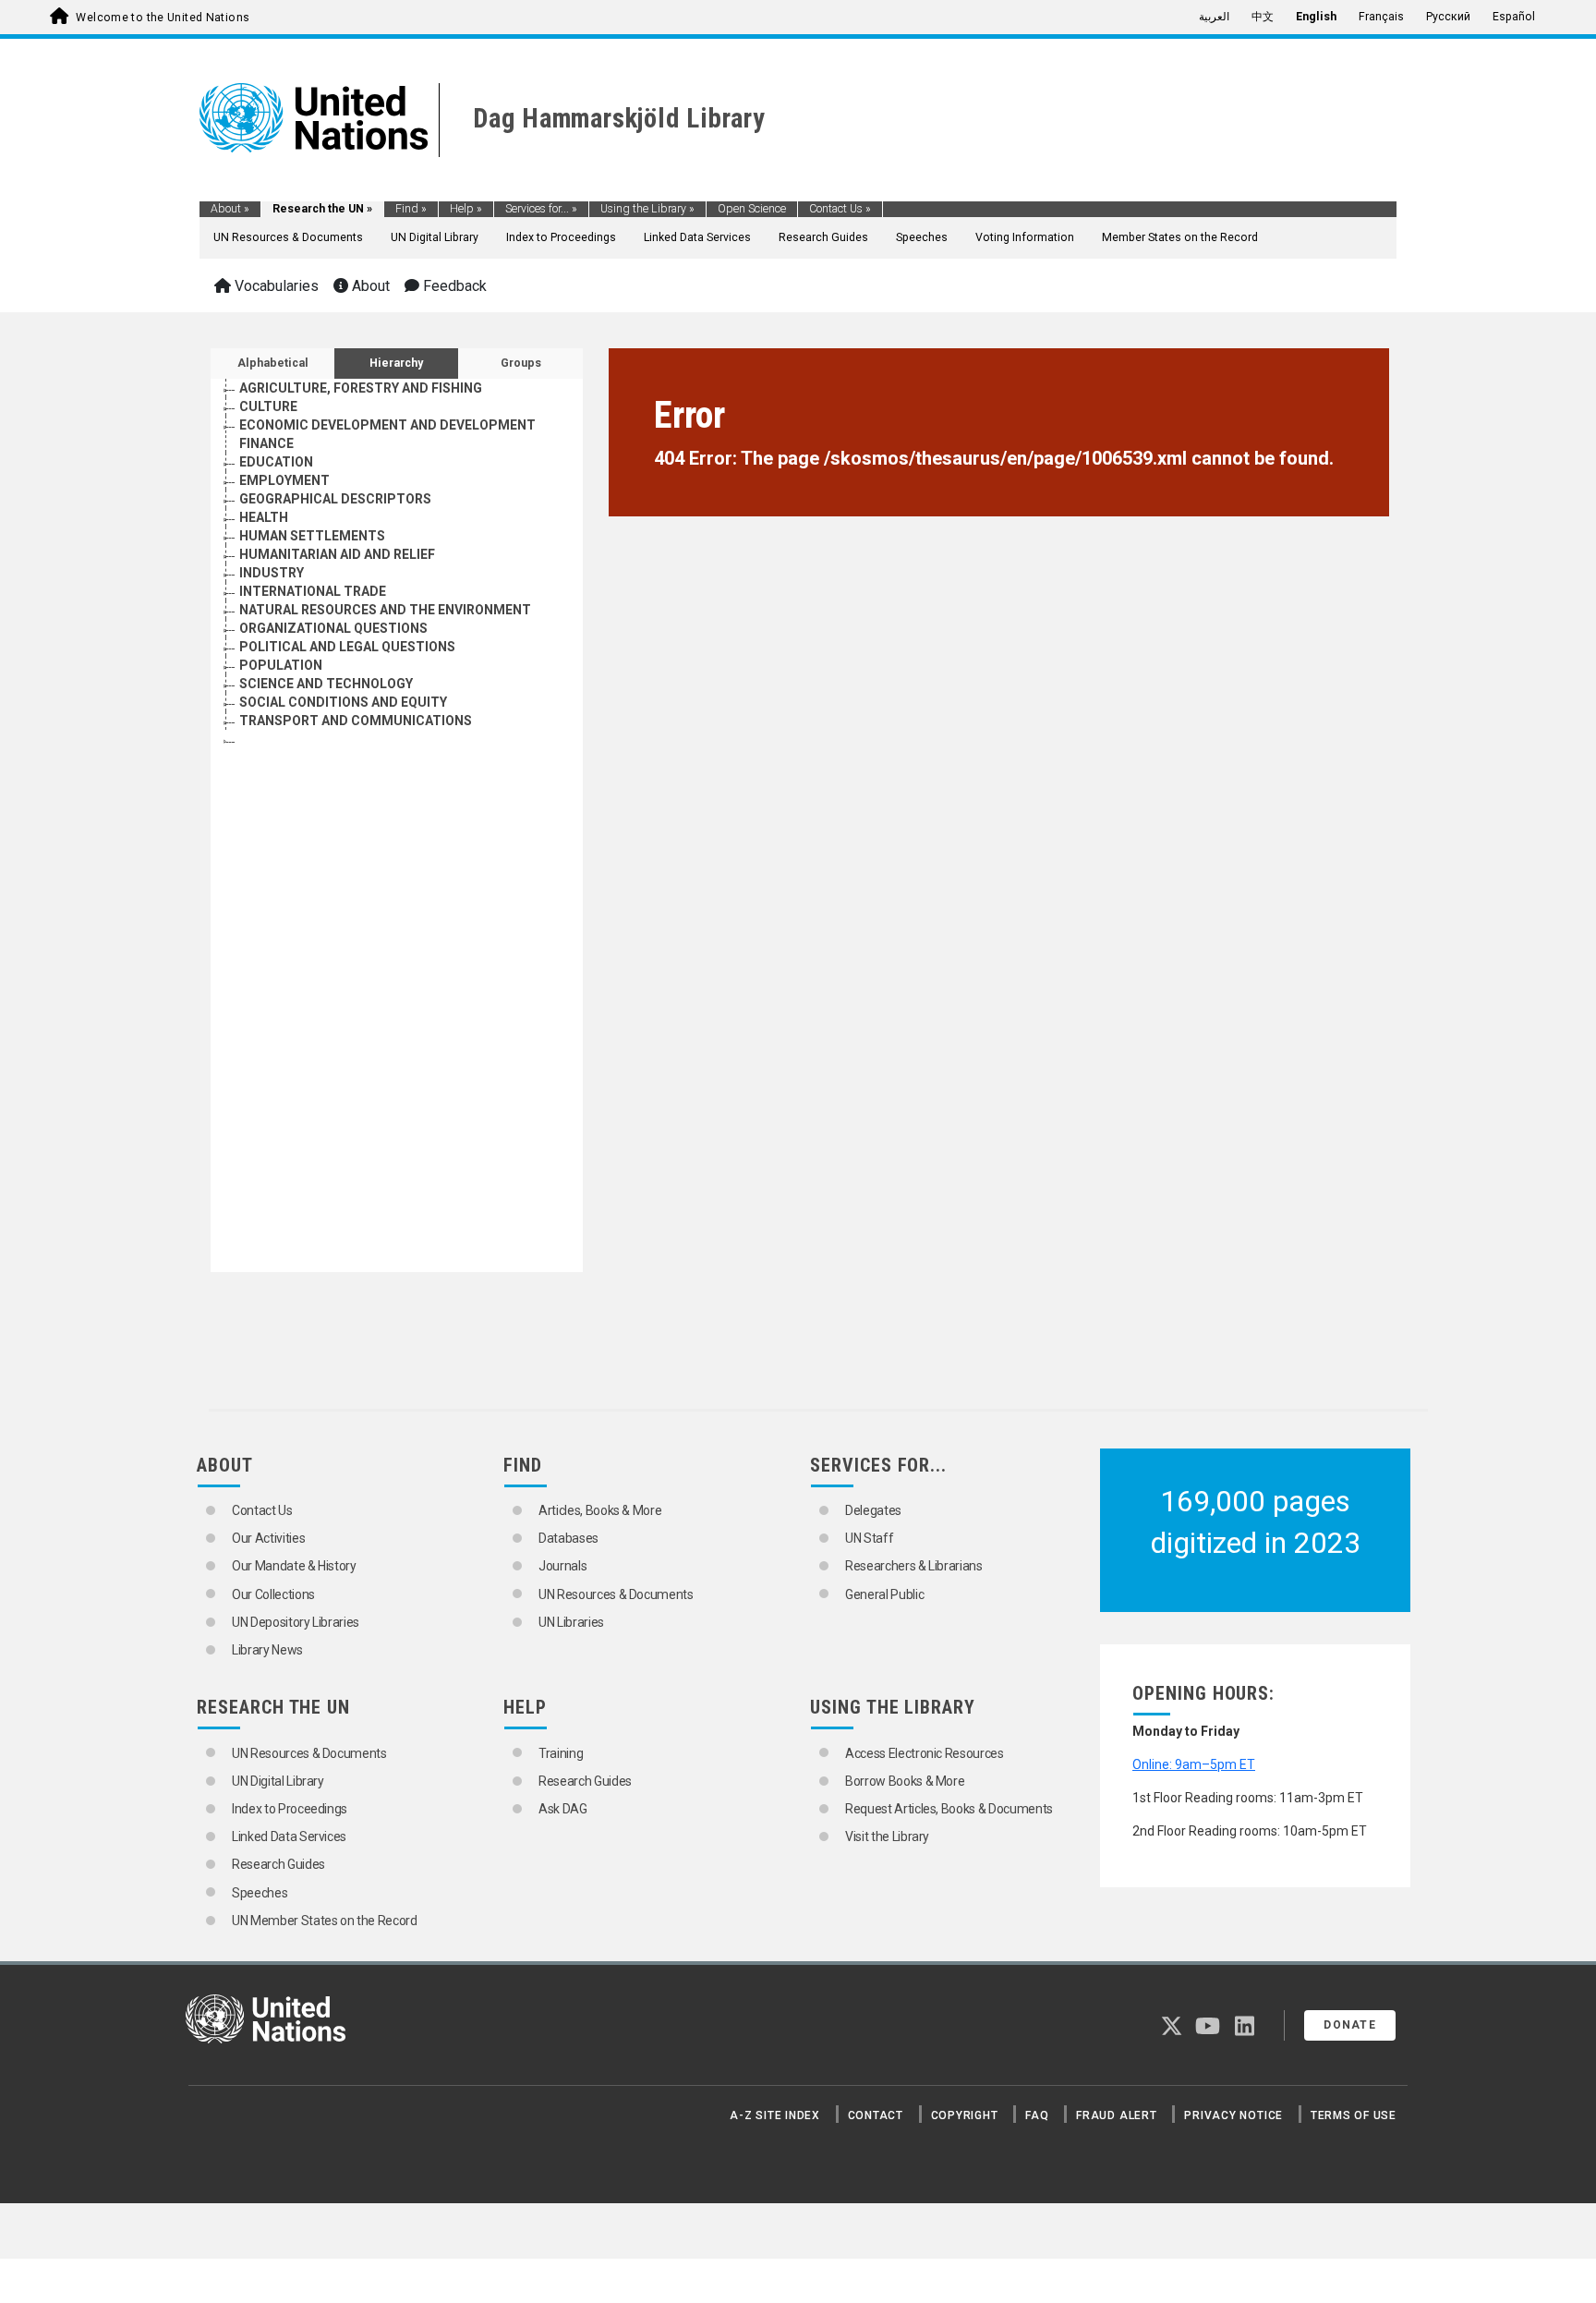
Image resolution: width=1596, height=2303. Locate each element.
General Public (884, 1594)
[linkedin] (1245, 2030)
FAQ (1037, 2115)
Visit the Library (887, 1836)
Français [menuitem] (1381, 17)
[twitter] (1172, 2030)
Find (411, 209)
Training (561, 1753)
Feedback (453, 286)
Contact (876, 2115)
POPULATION (281, 665)
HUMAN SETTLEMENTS (312, 536)
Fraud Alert (1116, 2115)
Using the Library (647, 209)
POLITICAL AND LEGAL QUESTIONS (347, 647)
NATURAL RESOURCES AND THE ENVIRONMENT (385, 610)
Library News (267, 1650)
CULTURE (268, 406)
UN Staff (869, 1538)
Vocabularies (275, 286)
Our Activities (268, 1538)
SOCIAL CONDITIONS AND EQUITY (343, 702)
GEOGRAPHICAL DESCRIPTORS (335, 499)
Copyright (965, 2115)
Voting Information (1025, 237)
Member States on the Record (1180, 237)
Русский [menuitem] (1448, 17)
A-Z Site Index (775, 2115)
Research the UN (322, 209)
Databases (568, 1538)
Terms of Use (1354, 2115)
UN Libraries (571, 1622)
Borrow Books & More (905, 1781)
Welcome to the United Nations (163, 18)
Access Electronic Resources (925, 1753)
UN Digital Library (435, 237)
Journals (562, 1566)
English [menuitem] (1316, 17)
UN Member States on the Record (325, 1921)
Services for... (541, 209)
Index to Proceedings (561, 237)
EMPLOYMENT (284, 480)
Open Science (752, 209)
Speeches (922, 237)
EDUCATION (276, 462)
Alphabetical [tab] (273, 363)
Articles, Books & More (600, 1510)
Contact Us (840, 209)
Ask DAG (563, 1809)
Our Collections (273, 1594)
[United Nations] (314, 116)
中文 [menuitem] (1263, 17)
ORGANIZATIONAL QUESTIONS (333, 628)
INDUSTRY (272, 573)
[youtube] (1208, 2030)
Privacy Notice (1233, 2115)
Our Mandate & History (294, 1566)
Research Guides (823, 237)
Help (466, 209)
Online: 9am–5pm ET (1194, 1764)
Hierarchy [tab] (396, 363)
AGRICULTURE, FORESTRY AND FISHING (361, 388)
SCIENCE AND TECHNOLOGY (326, 684)
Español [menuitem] (1514, 17)
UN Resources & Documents (288, 237)
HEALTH (264, 517)
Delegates (873, 1510)
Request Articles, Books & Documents (949, 1809)
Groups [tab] (521, 363)
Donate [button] (1350, 2025)
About (230, 209)
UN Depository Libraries (296, 1622)
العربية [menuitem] (1214, 17)
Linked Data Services (697, 237)
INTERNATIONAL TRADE (313, 591)
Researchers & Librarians (914, 1566)
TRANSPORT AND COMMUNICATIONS (356, 721)
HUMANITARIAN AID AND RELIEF (337, 554)
